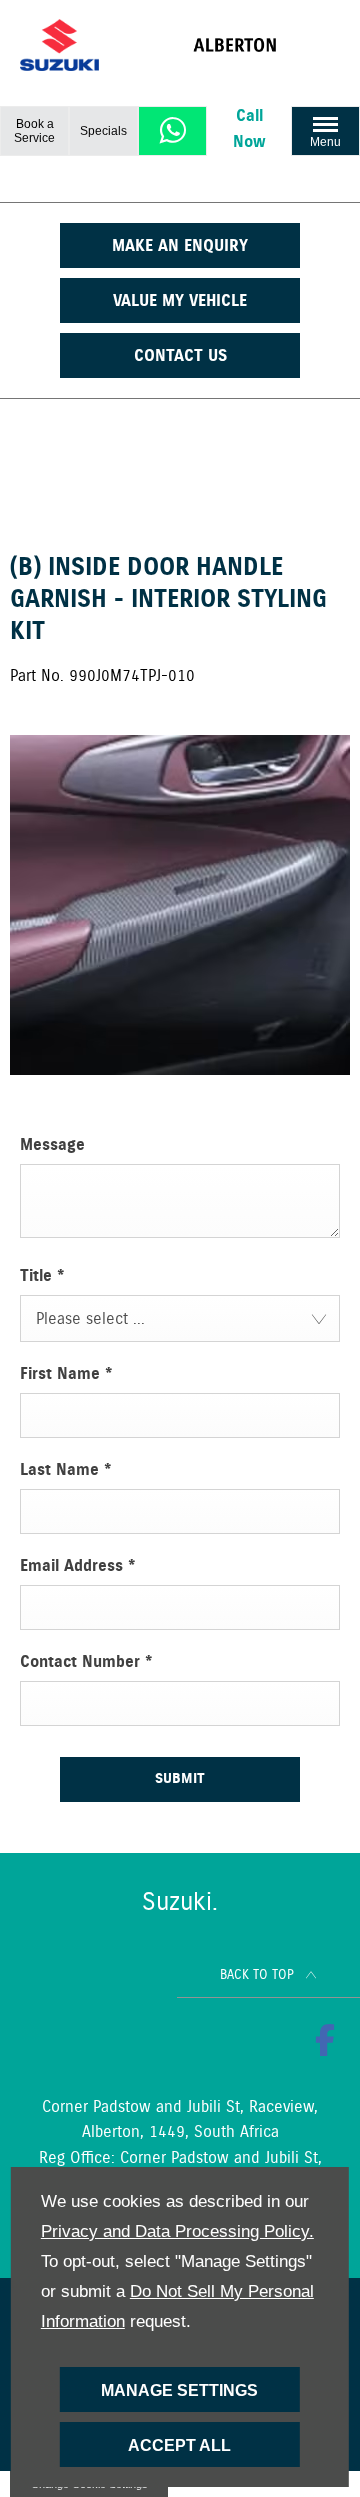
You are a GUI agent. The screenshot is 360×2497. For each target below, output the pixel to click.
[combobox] (180, 1318)
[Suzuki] (59, 45)
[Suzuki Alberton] (266, 45)
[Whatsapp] (173, 130)
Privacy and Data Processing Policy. (177, 2231)
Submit (180, 1779)
